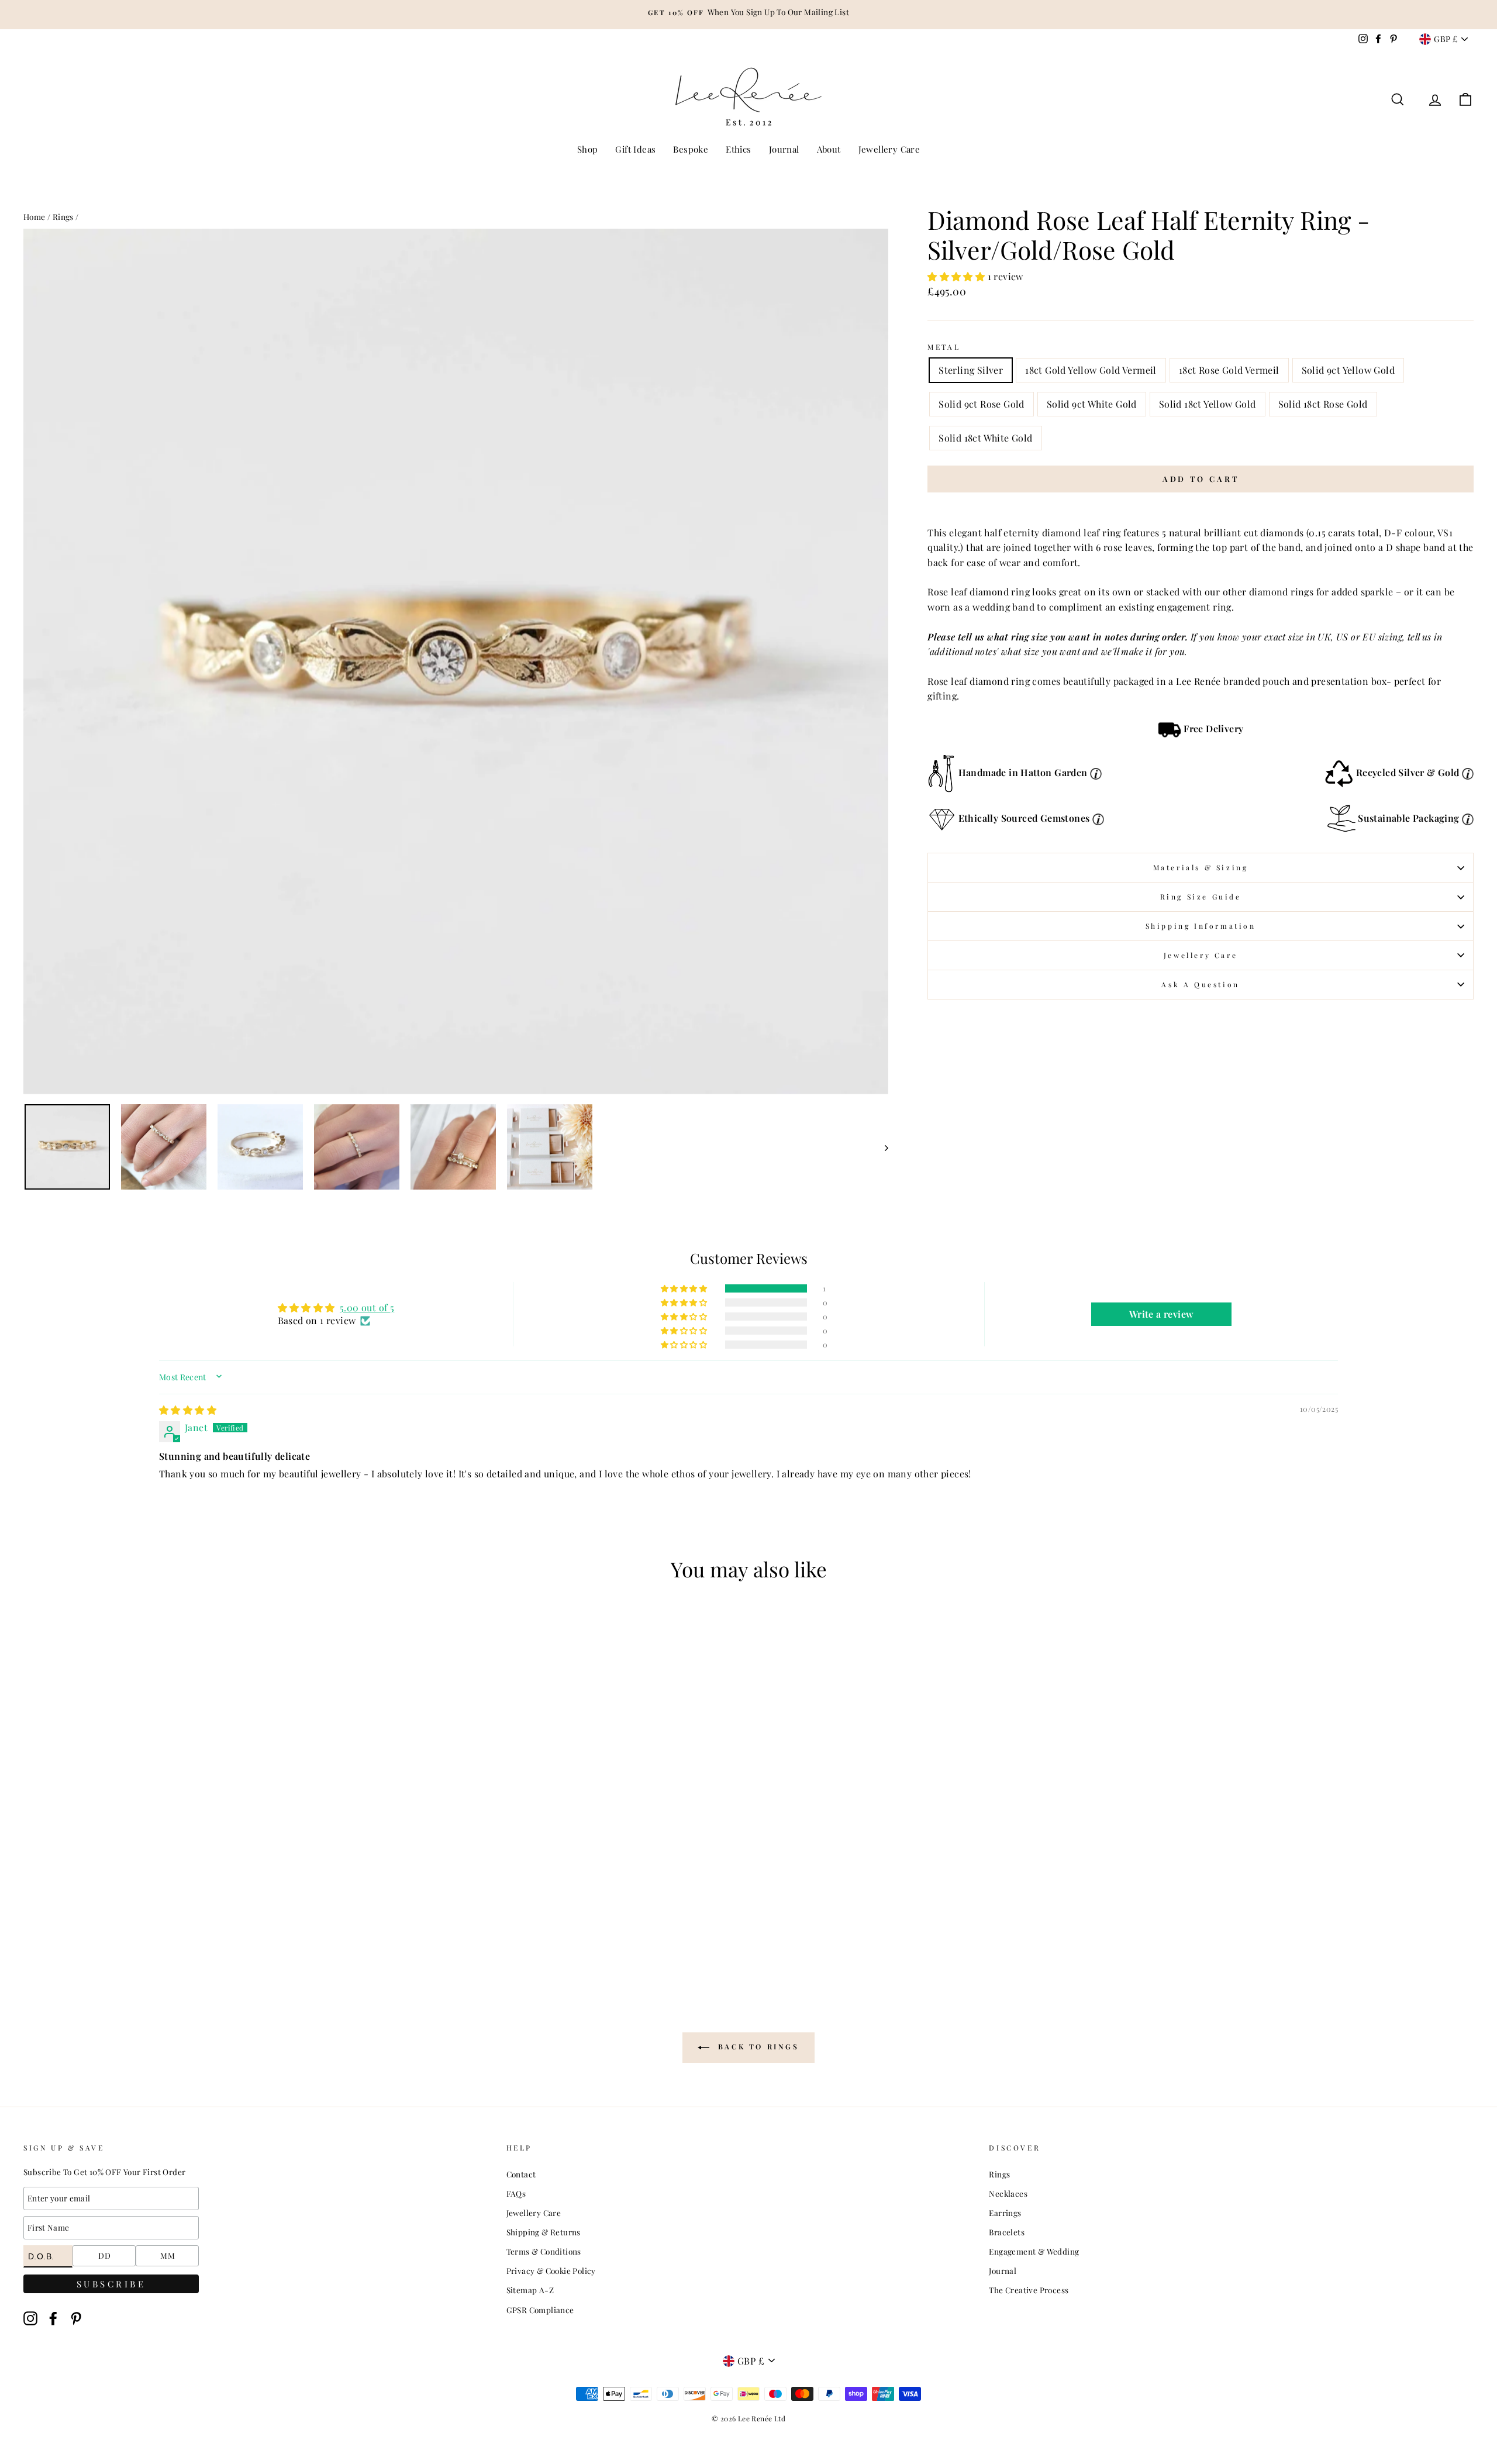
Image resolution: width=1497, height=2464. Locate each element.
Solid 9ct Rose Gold (982, 404)
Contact (521, 2174)
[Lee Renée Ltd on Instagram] (30, 2318)
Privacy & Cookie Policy (551, 2270)
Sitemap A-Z (530, 2290)
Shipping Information (1201, 926)
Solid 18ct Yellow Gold (1208, 404)
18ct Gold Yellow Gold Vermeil (1091, 370)
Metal (944, 347)
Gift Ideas (635, 149)
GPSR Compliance (540, 2310)
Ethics (738, 149)
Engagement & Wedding (1034, 2251)
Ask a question (1200, 984)
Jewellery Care (889, 149)
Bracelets (1007, 2232)
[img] (188, 1410)
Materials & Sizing (1201, 867)
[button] (957, 276)
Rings (63, 216)
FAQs (516, 2193)
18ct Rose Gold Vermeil (1229, 370)
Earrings (1005, 2213)
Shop (588, 149)
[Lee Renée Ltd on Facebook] (53, 2318)
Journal (784, 149)
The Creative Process (1029, 2290)
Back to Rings (756, 2047)
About (829, 149)
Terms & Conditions (544, 2251)
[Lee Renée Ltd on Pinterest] (76, 2318)
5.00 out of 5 (367, 1307)
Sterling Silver (971, 370)
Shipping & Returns (544, 2232)
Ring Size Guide (1201, 897)
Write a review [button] (1162, 1314)
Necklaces (1008, 2193)
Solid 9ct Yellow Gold (1348, 370)
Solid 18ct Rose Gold (1323, 404)
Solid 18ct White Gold (985, 438)
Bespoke (691, 149)
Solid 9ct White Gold (1092, 404)
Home (35, 216)
